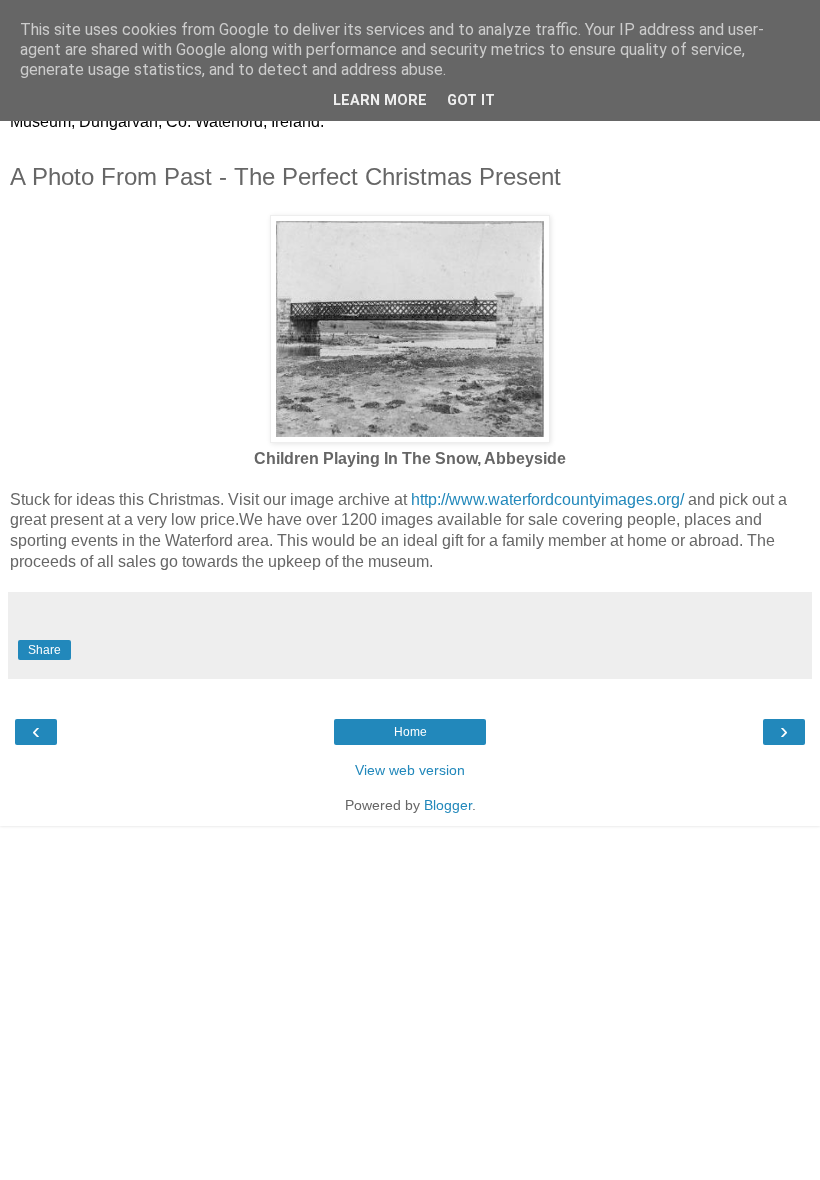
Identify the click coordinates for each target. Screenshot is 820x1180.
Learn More (380, 100)
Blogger (448, 805)
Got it (471, 100)
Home (410, 732)
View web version (410, 770)
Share (44, 650)
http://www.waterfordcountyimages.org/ (547, 499)
